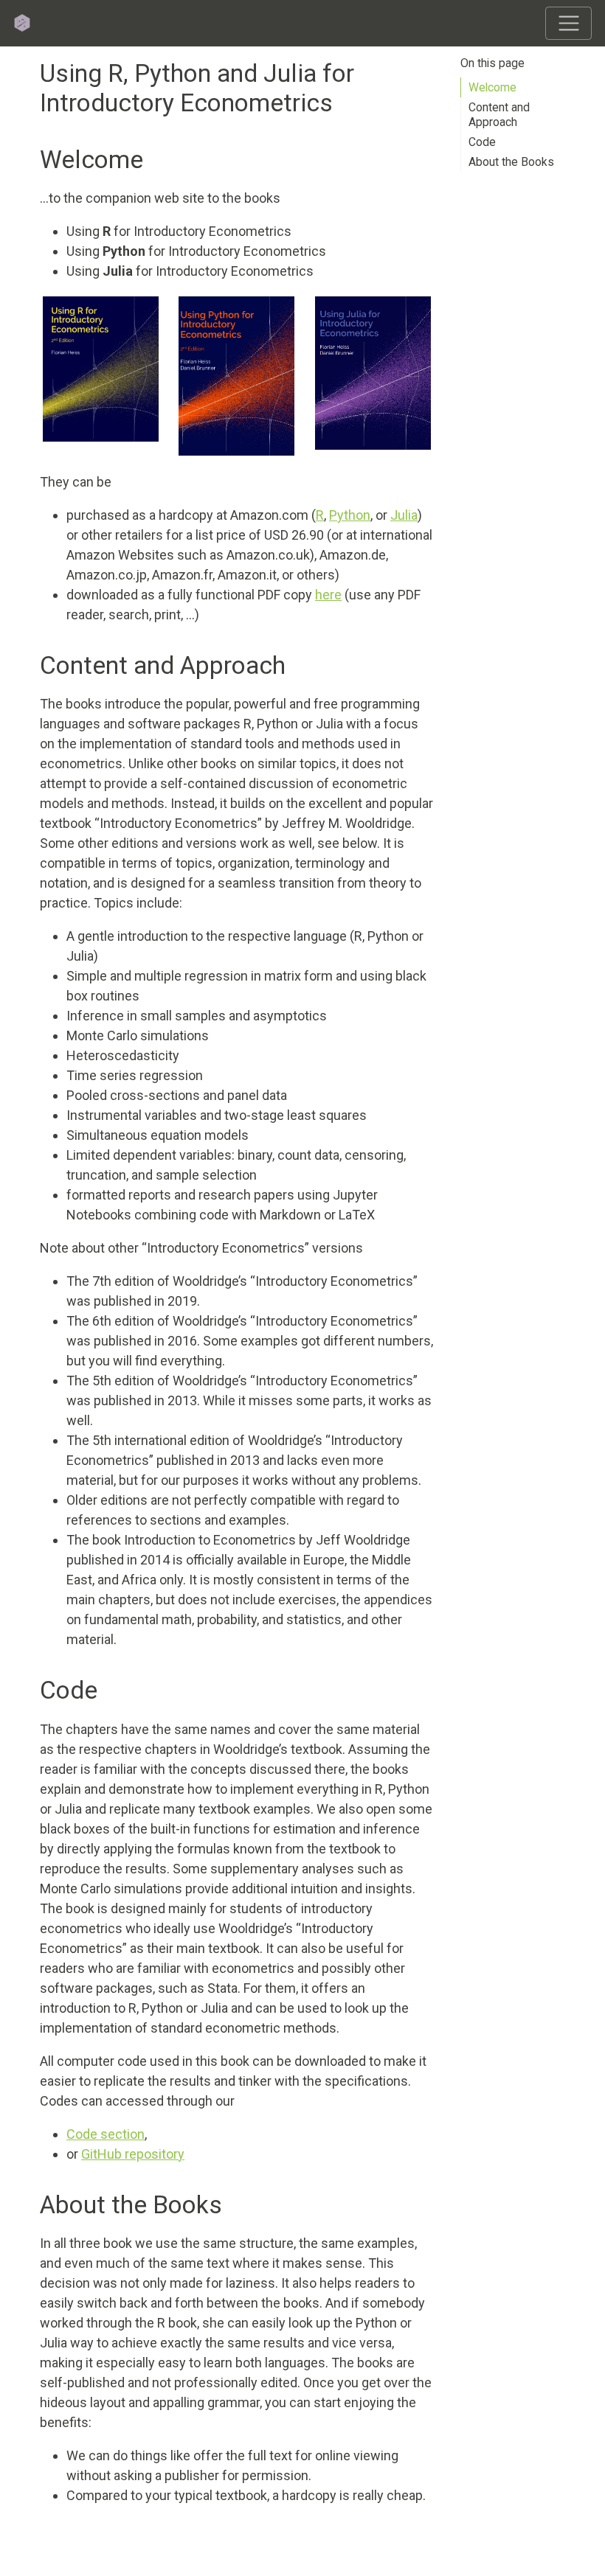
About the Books (511, 162)
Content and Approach (499, 115)
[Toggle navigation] (568, 23)
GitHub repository (133, 2154)
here (328, 595)
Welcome (492, 87)
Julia (404, 515)
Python (350, 515)
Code (482, 142)
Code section (106, 2134)
